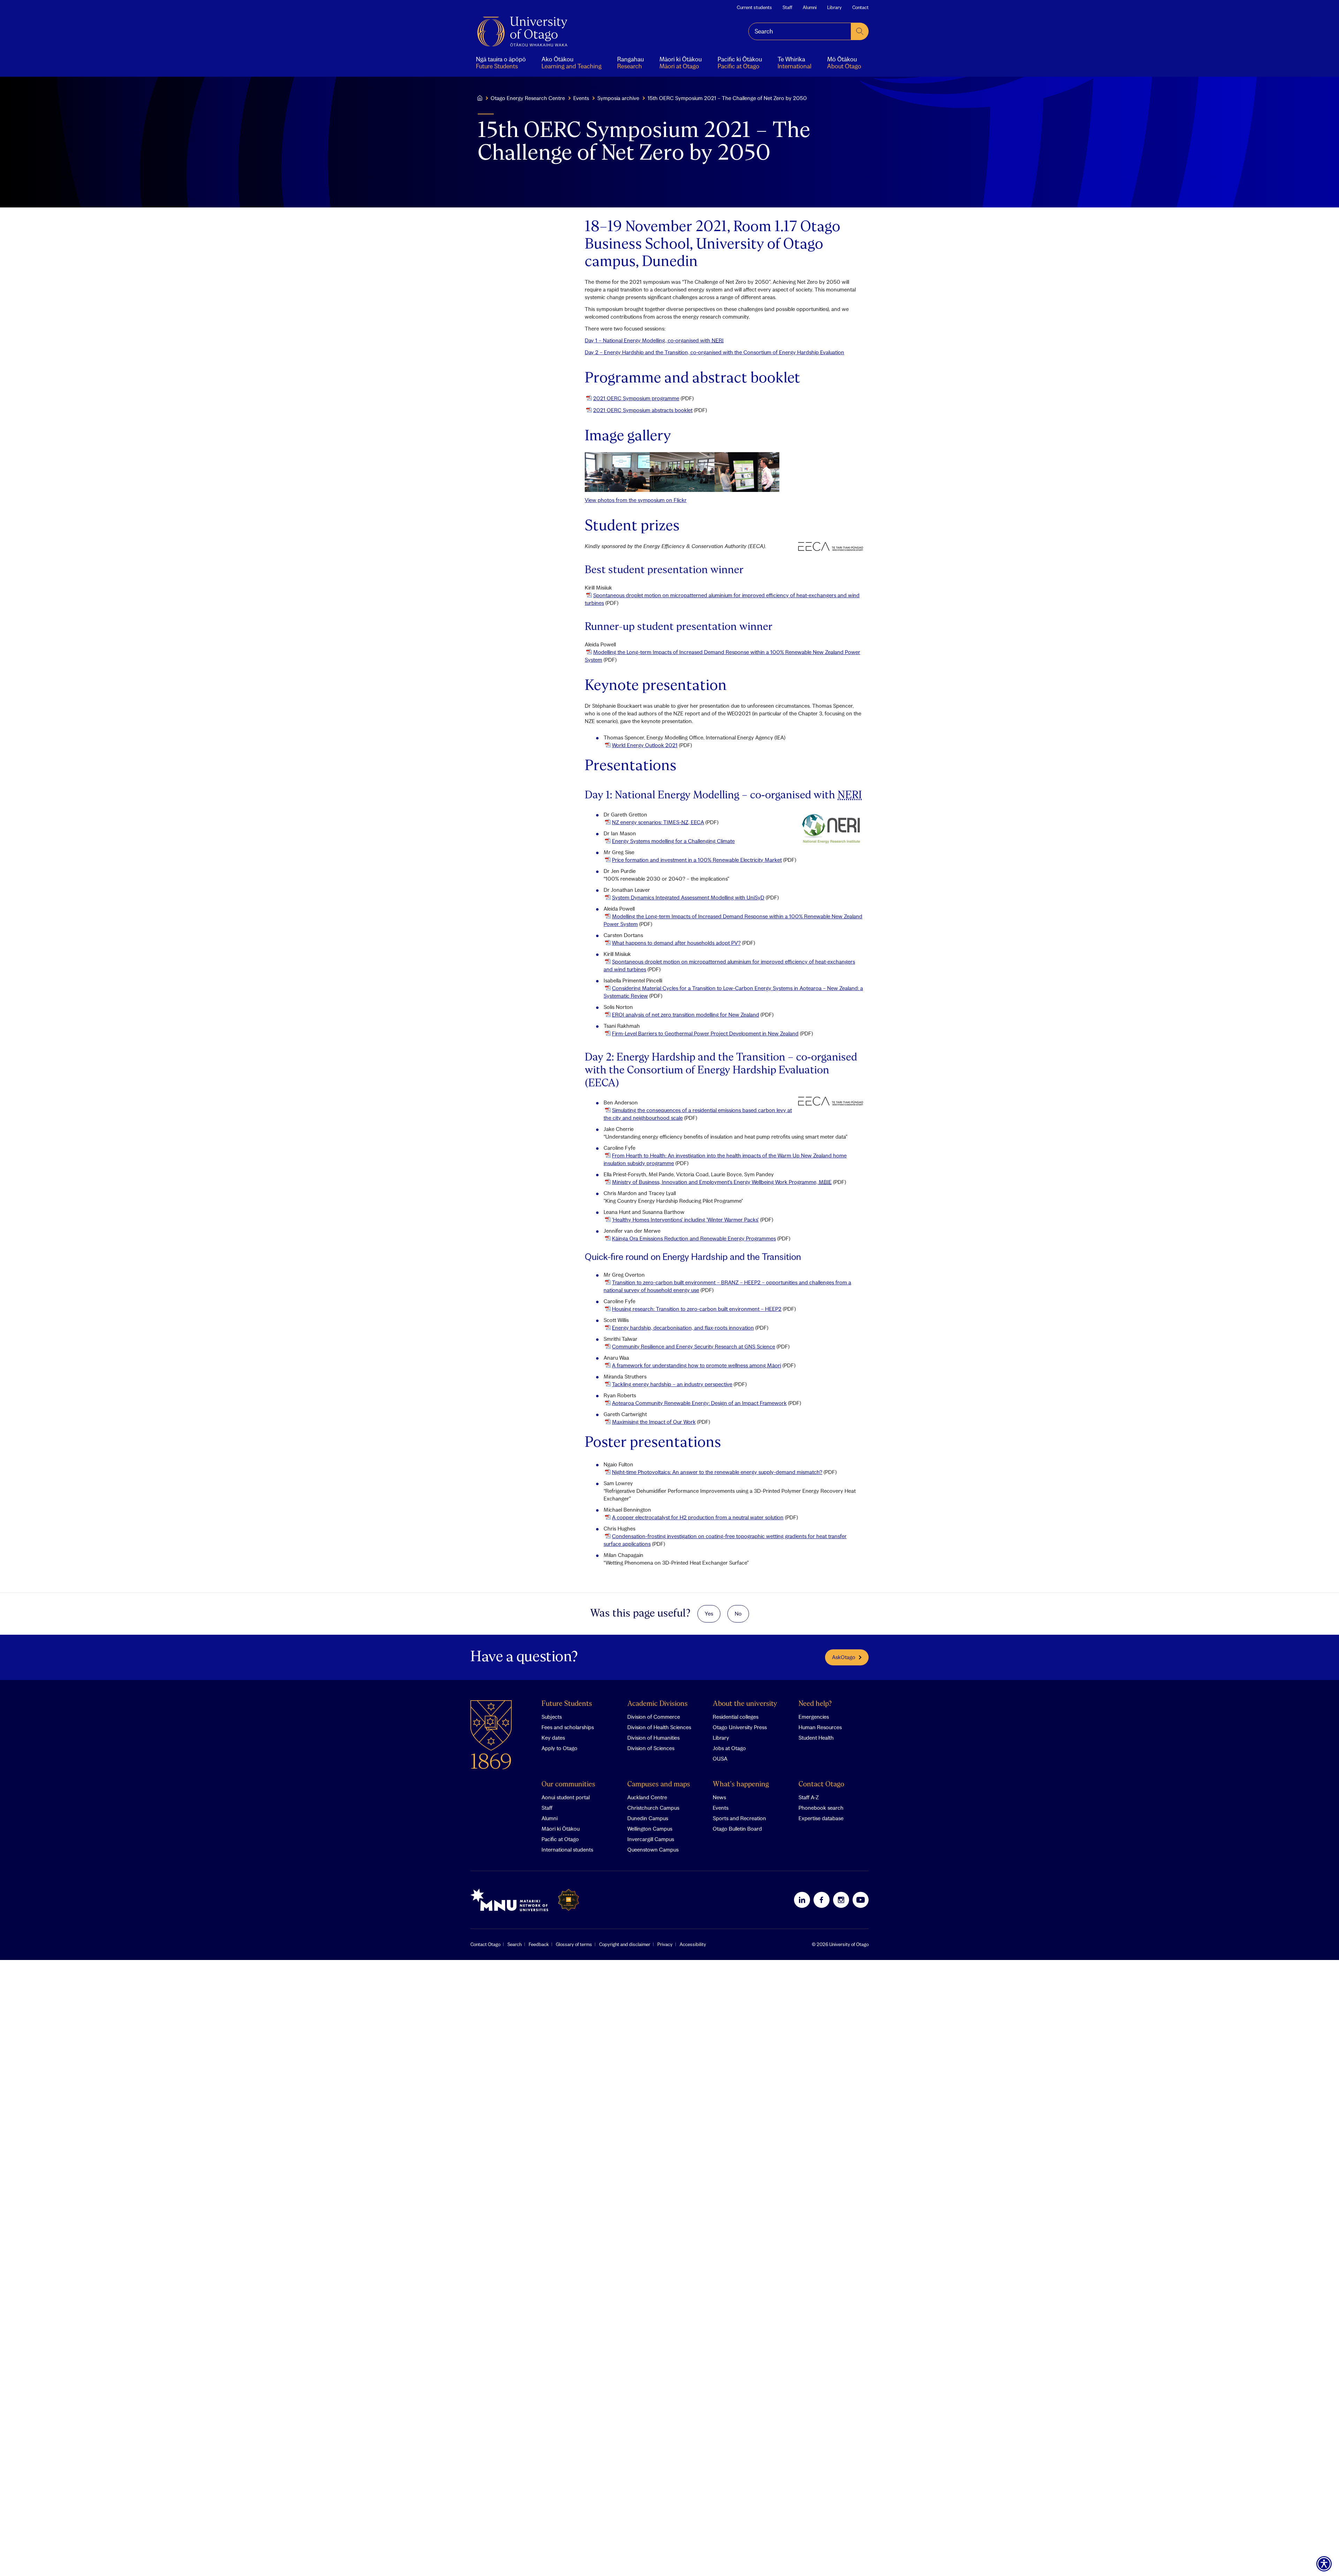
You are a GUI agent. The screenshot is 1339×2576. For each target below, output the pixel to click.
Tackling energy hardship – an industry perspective (672, 1384)
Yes (709, 1613)
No (738, 1613)
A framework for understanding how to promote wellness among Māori (697, 1365)
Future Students (567, 1704)
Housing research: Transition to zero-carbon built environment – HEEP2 (697, 1309)
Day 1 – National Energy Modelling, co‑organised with (654, 340)
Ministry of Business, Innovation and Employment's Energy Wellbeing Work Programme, (722, 1182)
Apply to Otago (559, 1748)
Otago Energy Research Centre (528, 98)
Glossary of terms (574, 1944)
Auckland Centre (647, 1797)
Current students (754, 7)
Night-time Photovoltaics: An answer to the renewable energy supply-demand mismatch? (717, 1472)
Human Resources (820, 1727)
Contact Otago (821, 1784)
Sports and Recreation (739, 1818)
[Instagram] (841, 1900)
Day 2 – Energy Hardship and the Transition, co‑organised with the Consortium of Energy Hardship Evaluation (714, 352)
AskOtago (844, 1657)
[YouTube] (861, 1900)
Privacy (665, 1944)
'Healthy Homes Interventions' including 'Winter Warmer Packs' (685, 1219)
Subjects (552, 1717)
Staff (787, 7)
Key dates (553, 1738)
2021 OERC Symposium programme (636, 398)
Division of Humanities (653, 1738)
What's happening (741, 1784)
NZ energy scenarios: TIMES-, (658, 822)
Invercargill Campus (651, 1839)
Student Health (816, 1738)
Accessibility (693, 1944)
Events (581, 98)
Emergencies (814, 1717)
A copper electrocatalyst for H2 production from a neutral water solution (698, 1517)
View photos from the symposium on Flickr (636, 500)
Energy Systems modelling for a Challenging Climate (673, 841)
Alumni (810, 7)
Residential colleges (736, 1717)
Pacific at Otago (560, 1839)
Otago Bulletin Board (737, 1829)
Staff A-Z (809, 1797)
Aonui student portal (566, 1797)
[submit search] (860, 31)
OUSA (720, 1758)
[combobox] (800, 31)
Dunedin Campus (648, 1818)
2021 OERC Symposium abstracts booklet (643, 410)
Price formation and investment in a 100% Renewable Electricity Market (697, 860)
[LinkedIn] (802, 1900)
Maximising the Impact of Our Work (654, 1422)
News (719, 1797)
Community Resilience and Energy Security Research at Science (694, 1346)
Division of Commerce (654, 1717)
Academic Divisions (657, 1704)
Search (515, 1944)
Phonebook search (821, 1808)
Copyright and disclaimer (625, 1944)
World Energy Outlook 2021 (645, 745)
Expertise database (821, 1818)
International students (567, 1849)
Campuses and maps (659, 1784)
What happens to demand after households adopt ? (676, 943)
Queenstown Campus (653, 1849)
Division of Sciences (651, 1748)
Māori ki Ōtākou (561, 1829)
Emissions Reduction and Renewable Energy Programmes (694, 1238)
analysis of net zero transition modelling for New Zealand (686, 1015)
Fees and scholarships (568, 1727)
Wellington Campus (650, 1829)
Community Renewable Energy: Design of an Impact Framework (699, 1403)
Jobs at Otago (729, 1748)
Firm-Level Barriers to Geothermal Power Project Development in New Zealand (705, 1033)
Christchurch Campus (653, 1808)
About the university (745, 1704)
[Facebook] (822, 1900)
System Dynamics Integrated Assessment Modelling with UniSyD (688, 897)
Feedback (539, 1944)
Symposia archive (618, 98)
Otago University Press (740, 1727)
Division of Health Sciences (659, 1727)
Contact (860, 7)
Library (834, 7)
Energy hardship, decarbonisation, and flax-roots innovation (683, 1328)
